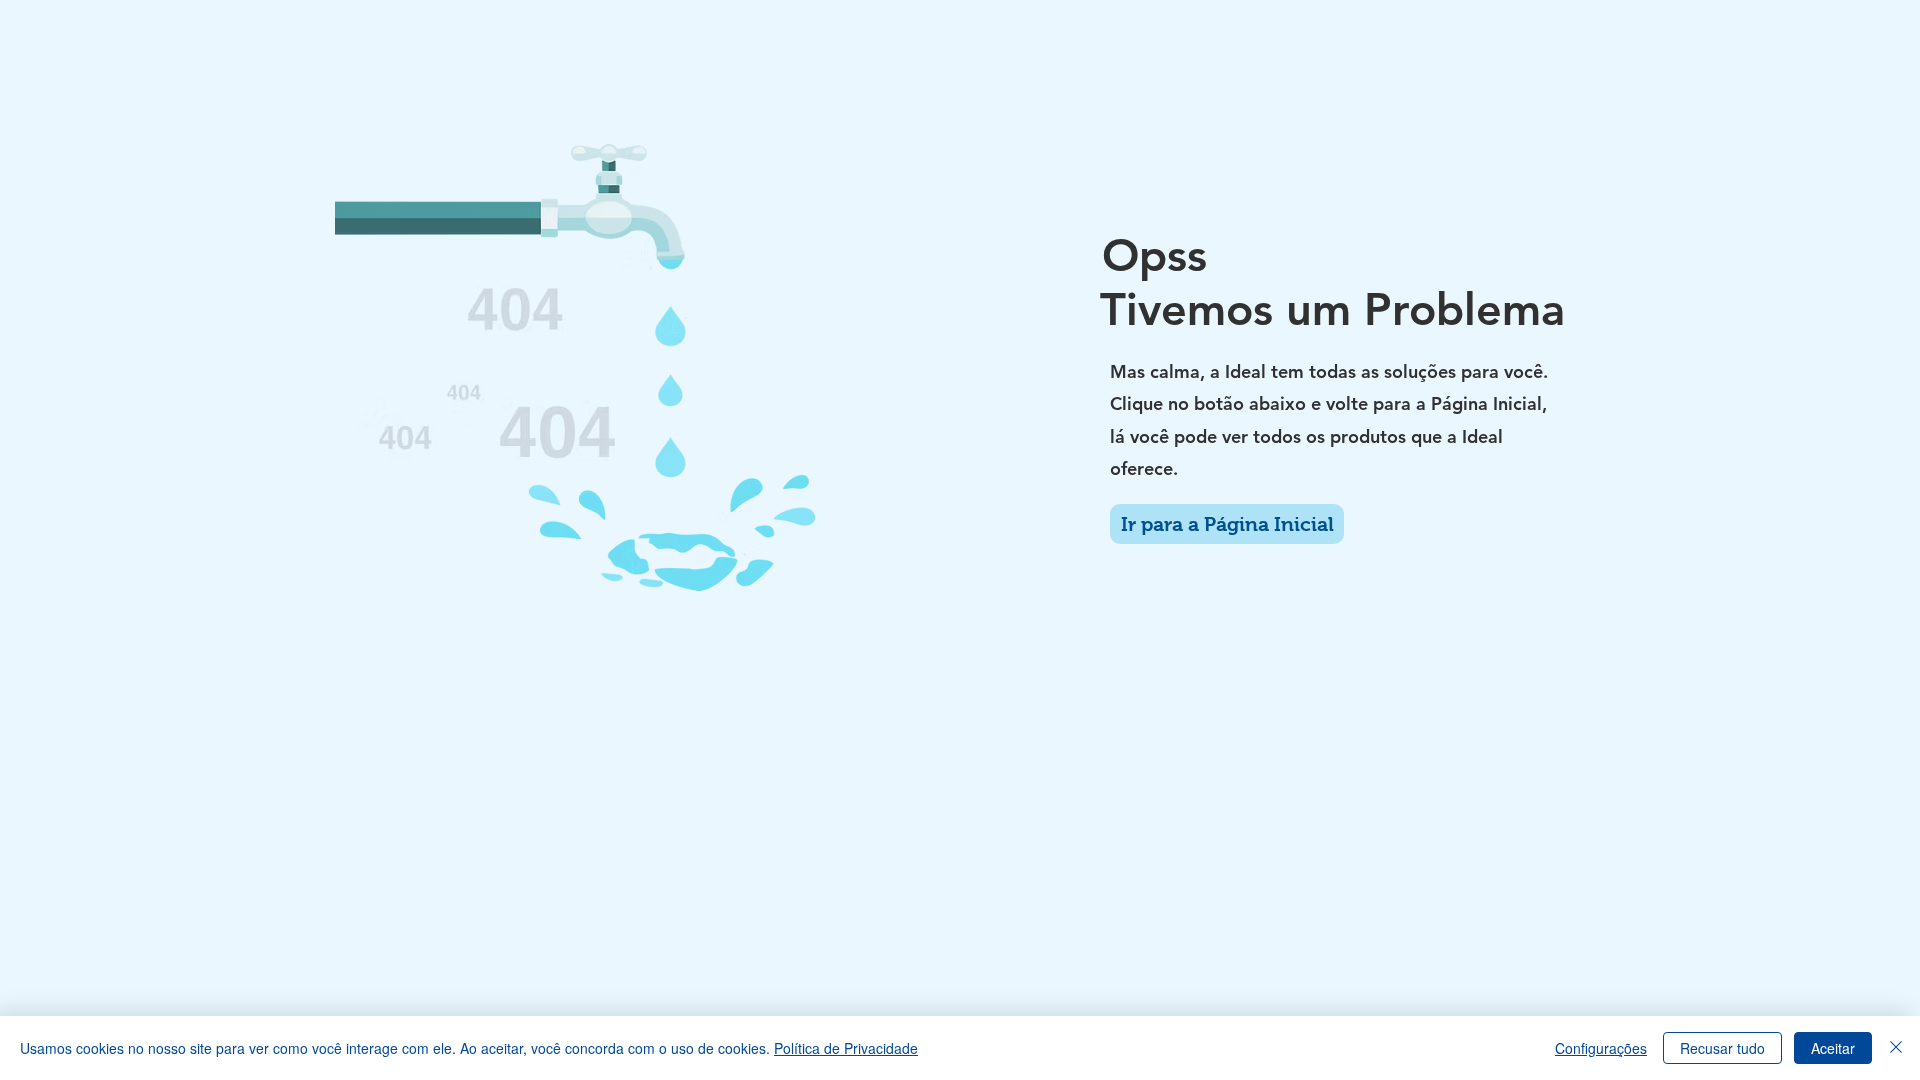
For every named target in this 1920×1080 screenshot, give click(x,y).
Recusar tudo (1722, 1048)
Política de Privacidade (846, 1048)
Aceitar (1833, 1048)
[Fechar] (1896, 1048)
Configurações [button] (1601, 1048)
